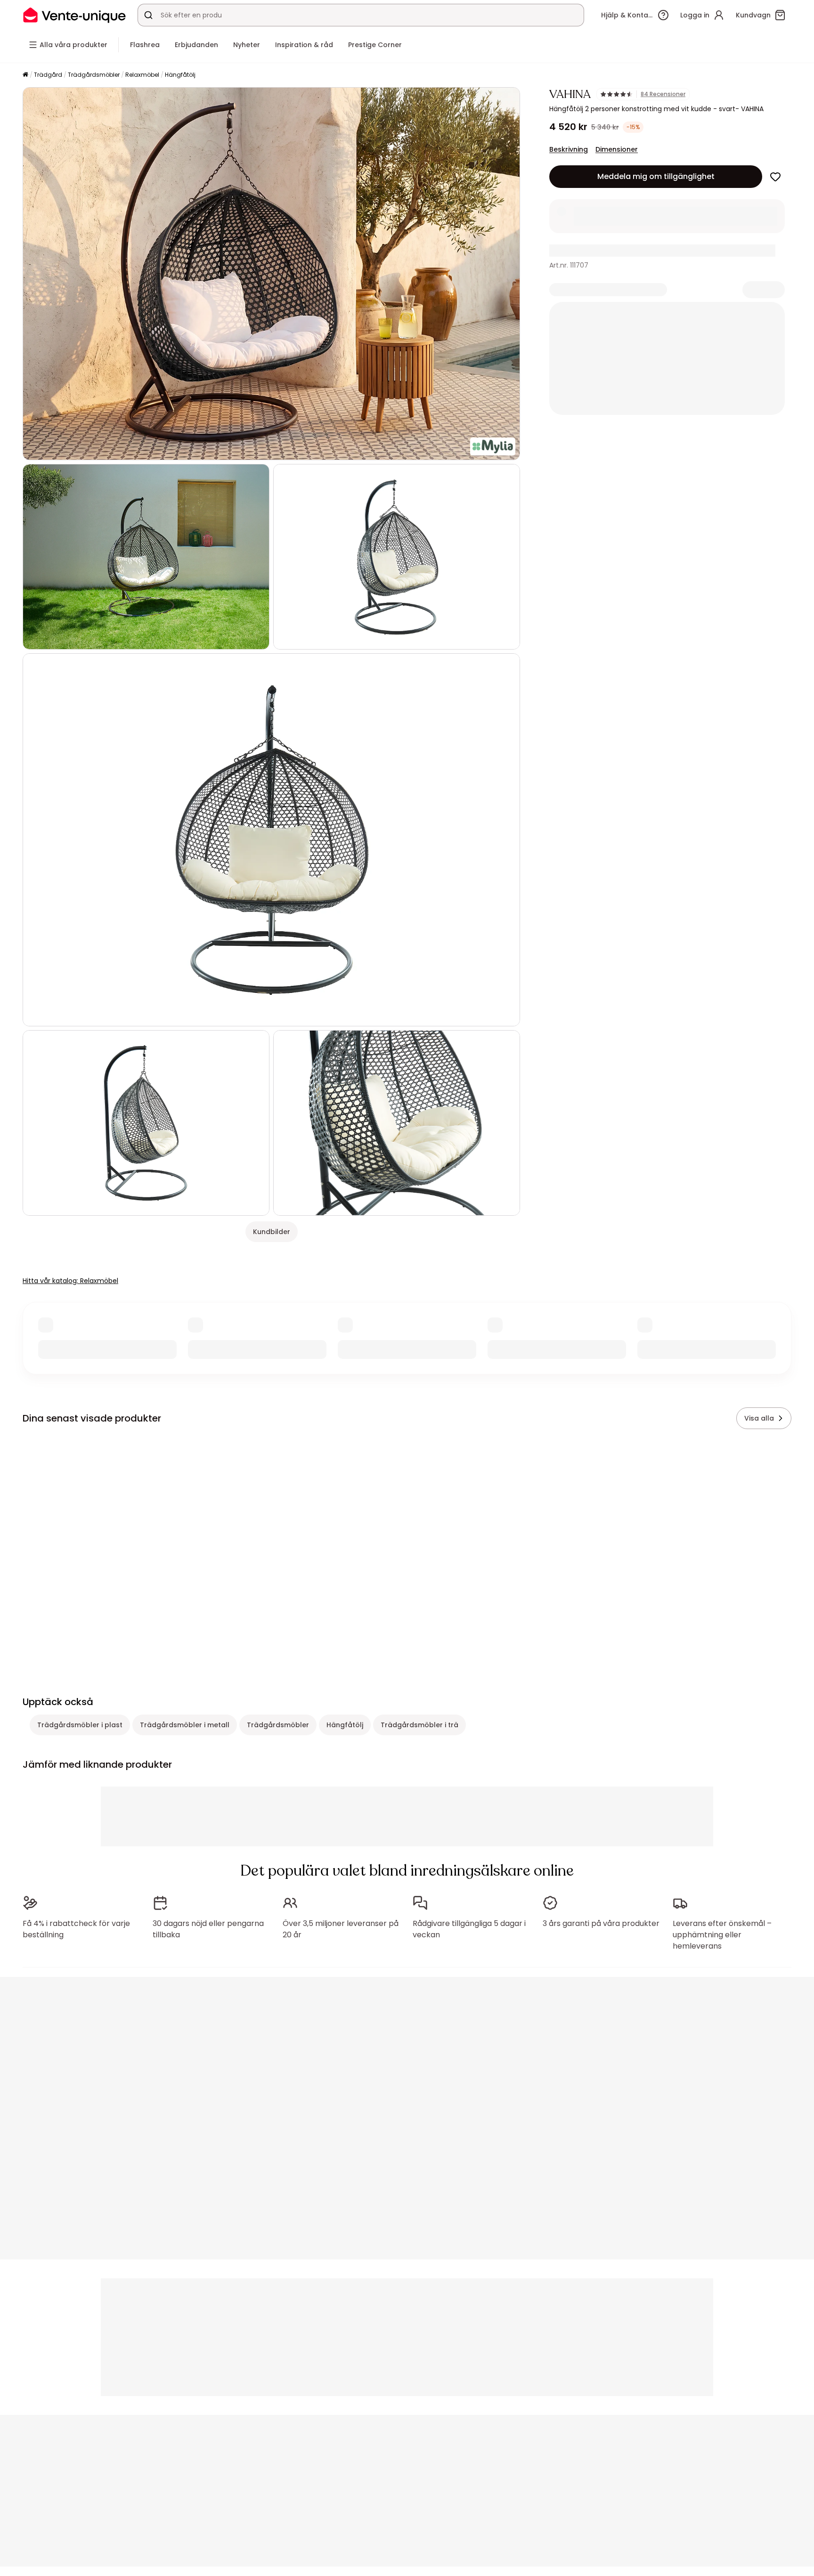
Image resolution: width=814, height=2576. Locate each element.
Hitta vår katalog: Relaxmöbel (70, 1281)
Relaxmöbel (142, 75)
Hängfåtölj (180, 75)
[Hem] (25, 75)
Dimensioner (617, 149)
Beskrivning (569, 149)
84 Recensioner (663, 94)
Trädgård (48, 75)
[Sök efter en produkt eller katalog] (148, 15)
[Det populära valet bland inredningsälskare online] (74, 15)
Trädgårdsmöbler (94, 75)
